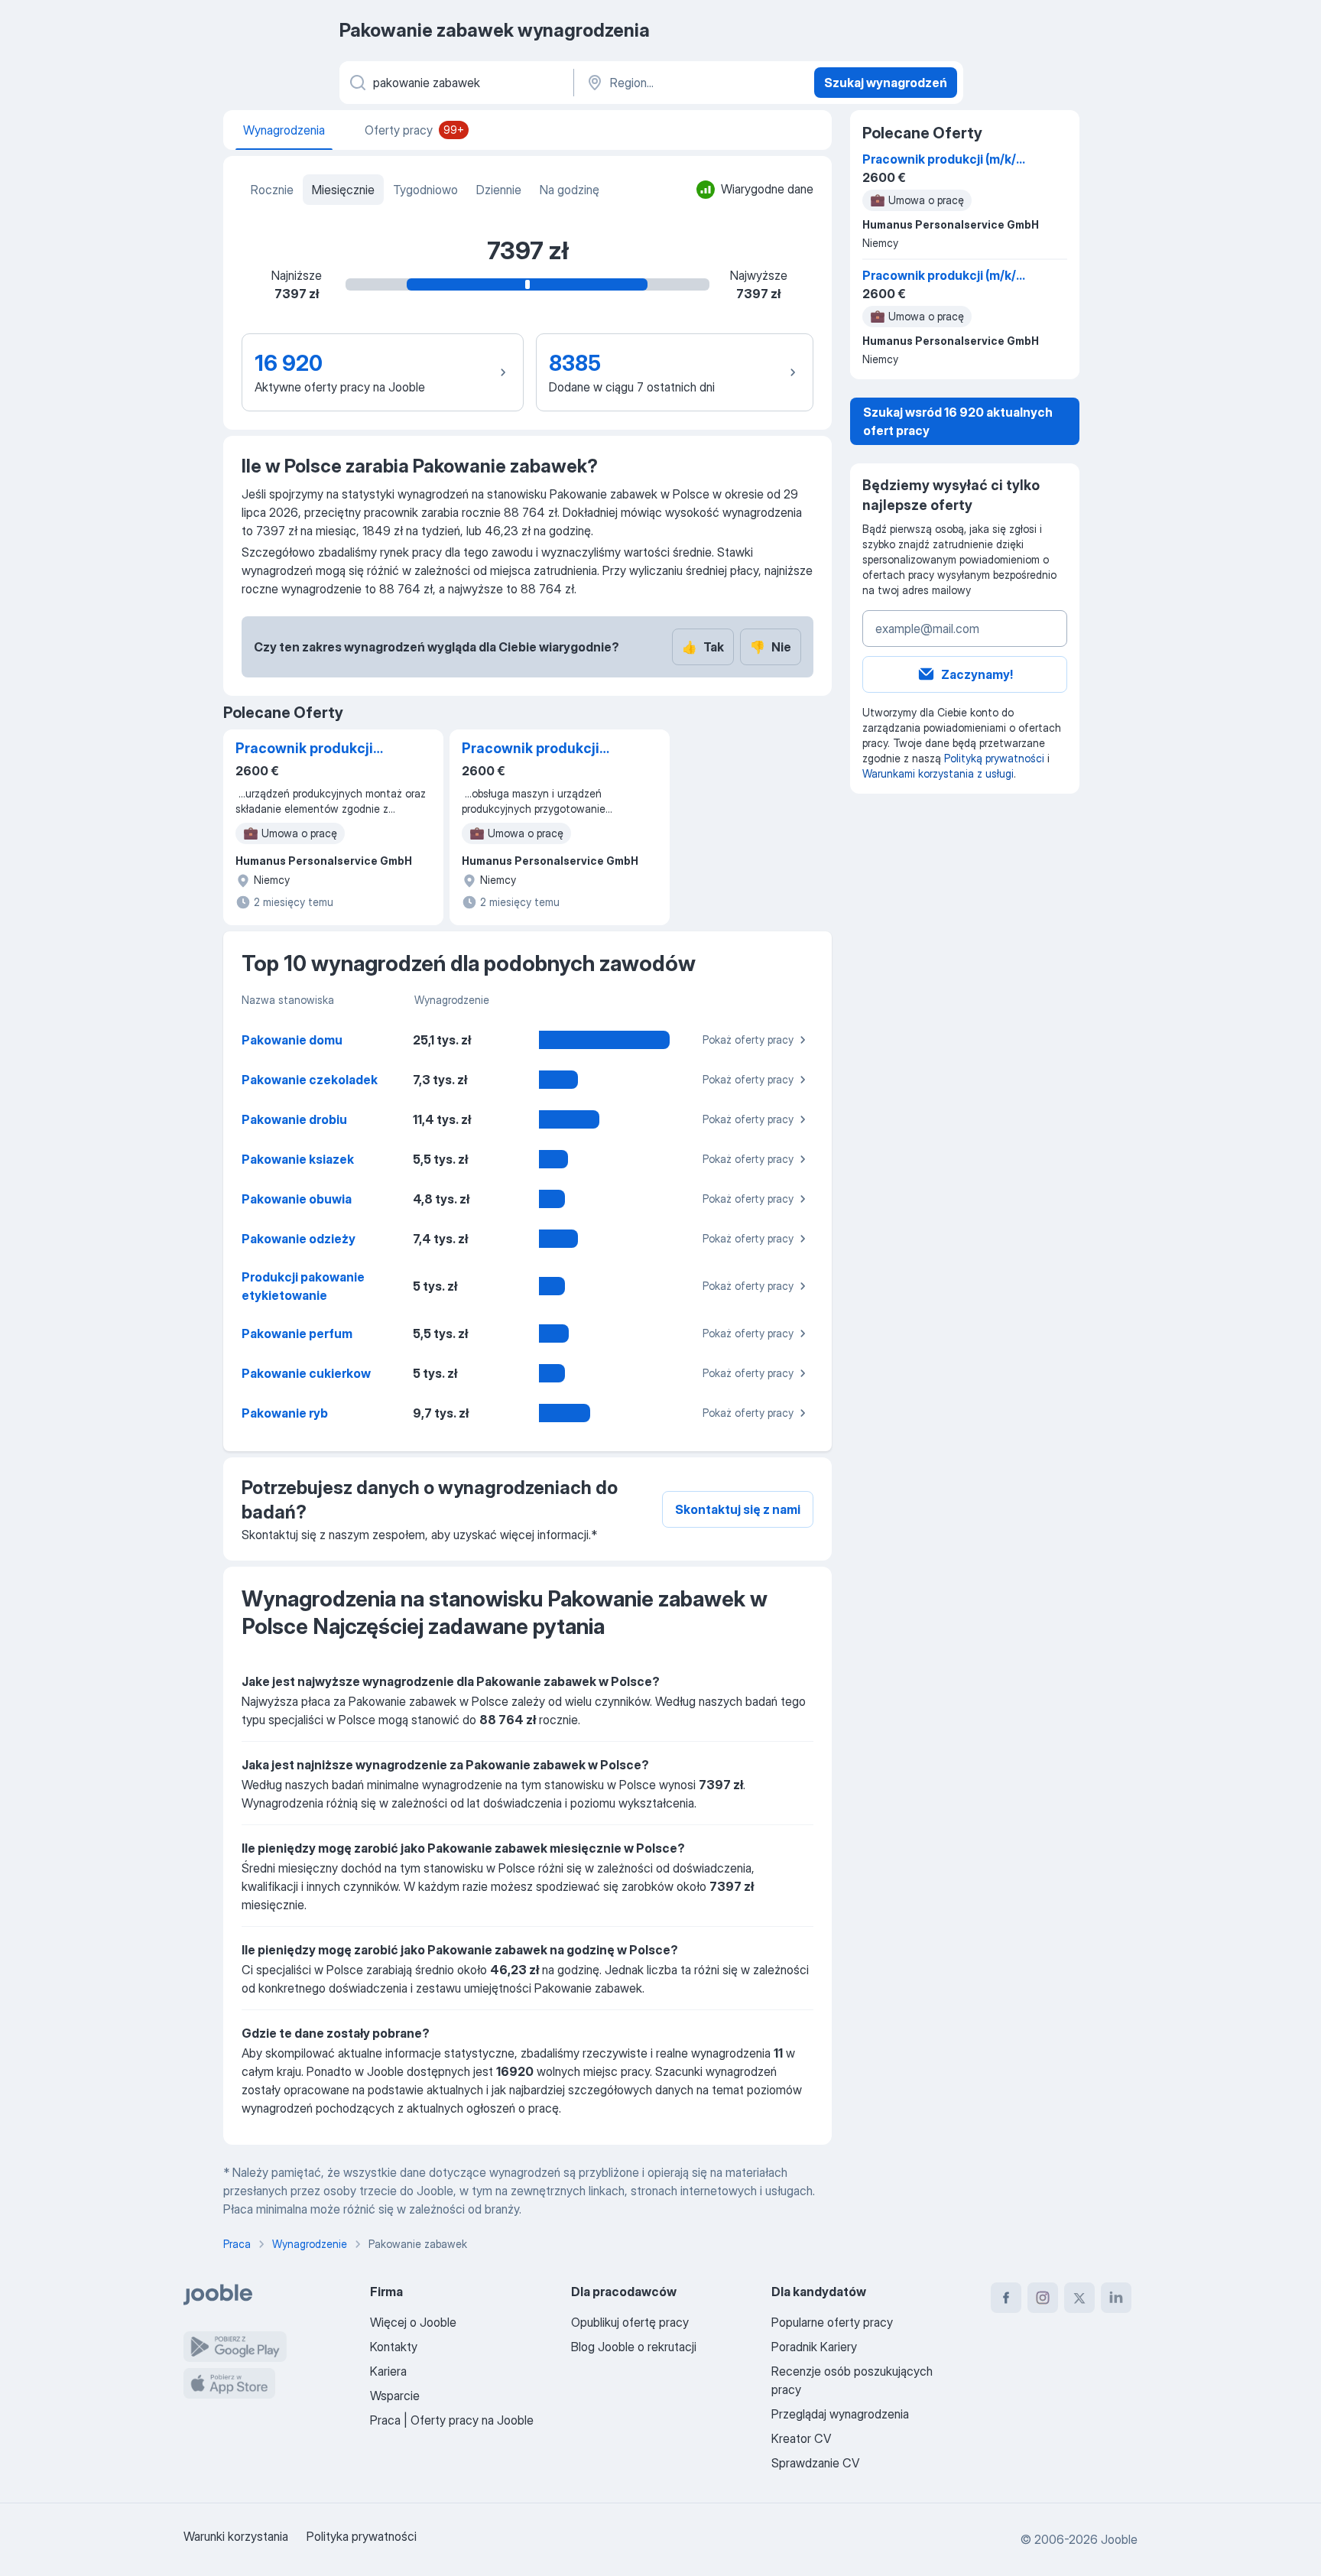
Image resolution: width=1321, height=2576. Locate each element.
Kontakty (394, 2347)
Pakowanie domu (292, 1040)
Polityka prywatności (362, 2536)
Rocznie (272, 190)
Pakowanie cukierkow (306, 1373)
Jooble (1119, 2539)
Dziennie (499, 190)
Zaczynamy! (977, 674)
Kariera (388, 2371)
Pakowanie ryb (285, 1413)
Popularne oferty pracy (832, 2322)
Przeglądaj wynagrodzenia (840, 2414)
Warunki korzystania (236, 2536)
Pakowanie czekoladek (310, 1080)
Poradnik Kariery (814, 2347)
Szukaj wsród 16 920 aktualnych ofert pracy (958, 421)
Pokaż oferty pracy (748, 1039)
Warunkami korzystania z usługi (938, 773)
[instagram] (1043, 2298)
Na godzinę (570, 190)
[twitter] (1079, 2298)
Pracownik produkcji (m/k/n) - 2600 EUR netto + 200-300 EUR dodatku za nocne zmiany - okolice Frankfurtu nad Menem (539, 749)
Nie (771, 647)
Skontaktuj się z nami (738, 1509)
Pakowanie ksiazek (298, 1159)
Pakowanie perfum (297, 1333)
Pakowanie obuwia (297, 1199)
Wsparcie (395, 2396)
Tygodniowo (425, 190)
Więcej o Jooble (413, 2322)
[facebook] (1006, 2298)
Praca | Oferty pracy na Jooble (452, 2420)
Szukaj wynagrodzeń (886, 83)
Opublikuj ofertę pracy (630, 2322)
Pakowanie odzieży (299, 1239)
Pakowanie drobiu (294, 1119)
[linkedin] (1116, 2298)
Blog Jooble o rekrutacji (634, 2347)
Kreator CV (801, 2438)
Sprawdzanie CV (815, 2463)
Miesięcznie (343, 190)
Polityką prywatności (994, 758)
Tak (703, 647)
